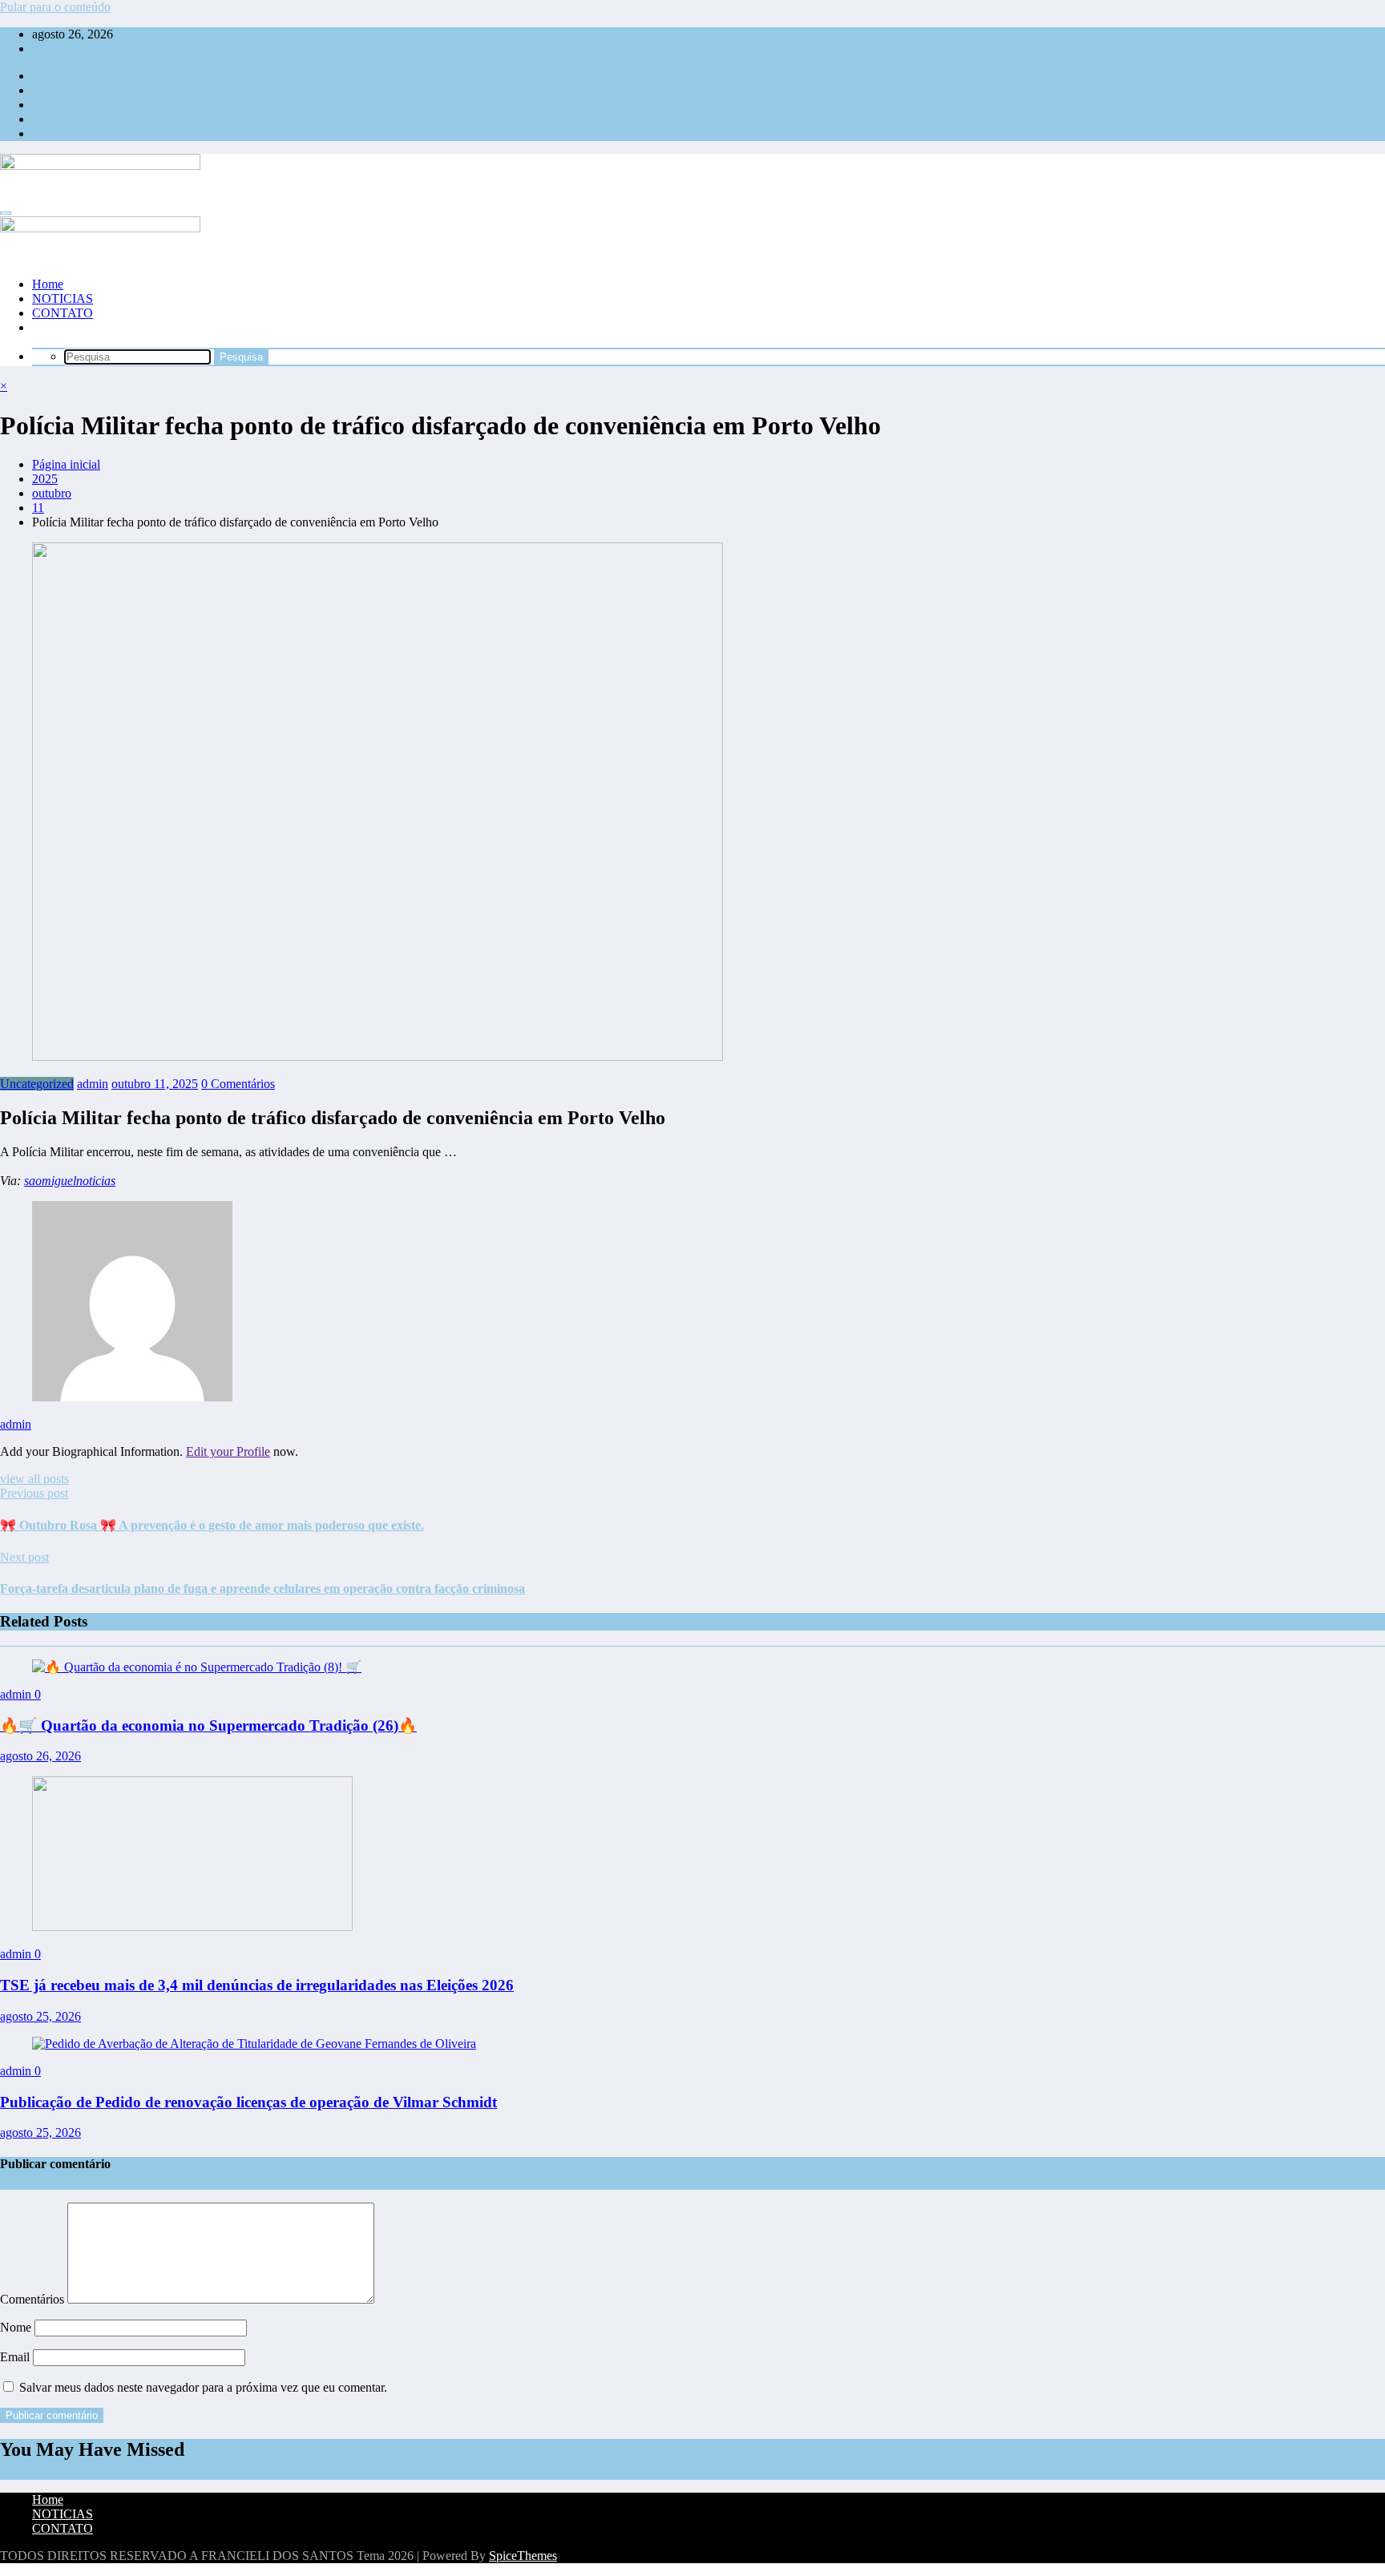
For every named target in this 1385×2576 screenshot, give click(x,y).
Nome (17, 2327)
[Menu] (6, 213)
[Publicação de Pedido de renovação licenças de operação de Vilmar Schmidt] (254, 2044)
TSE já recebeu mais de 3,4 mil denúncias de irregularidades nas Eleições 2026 (257, 1985)
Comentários (34, 2299)
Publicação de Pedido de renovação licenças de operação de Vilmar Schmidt (248, 2102)
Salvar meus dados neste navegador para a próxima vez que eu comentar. (203, 2387)
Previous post (34, 1493)
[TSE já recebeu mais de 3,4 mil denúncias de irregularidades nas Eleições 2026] (192, 1927)
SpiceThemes (523, 2556)
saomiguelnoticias (70, 1181)
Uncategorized (37, 1084)
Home (48, 284)
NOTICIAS (63, 298)
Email (16, 2357)
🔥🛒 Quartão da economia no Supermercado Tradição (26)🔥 (208, 1725)
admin (93, 1084)
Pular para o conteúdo (55, 7)
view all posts (34, 1479)
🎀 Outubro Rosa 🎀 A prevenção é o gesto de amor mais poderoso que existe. (212, 1525)
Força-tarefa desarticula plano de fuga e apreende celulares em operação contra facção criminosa (262, 1588)
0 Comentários (238, 1084)
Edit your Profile (228, 1451)
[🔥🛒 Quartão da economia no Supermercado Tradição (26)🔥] (197, 1667)
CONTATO (63, 313)
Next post (24, 1557)
